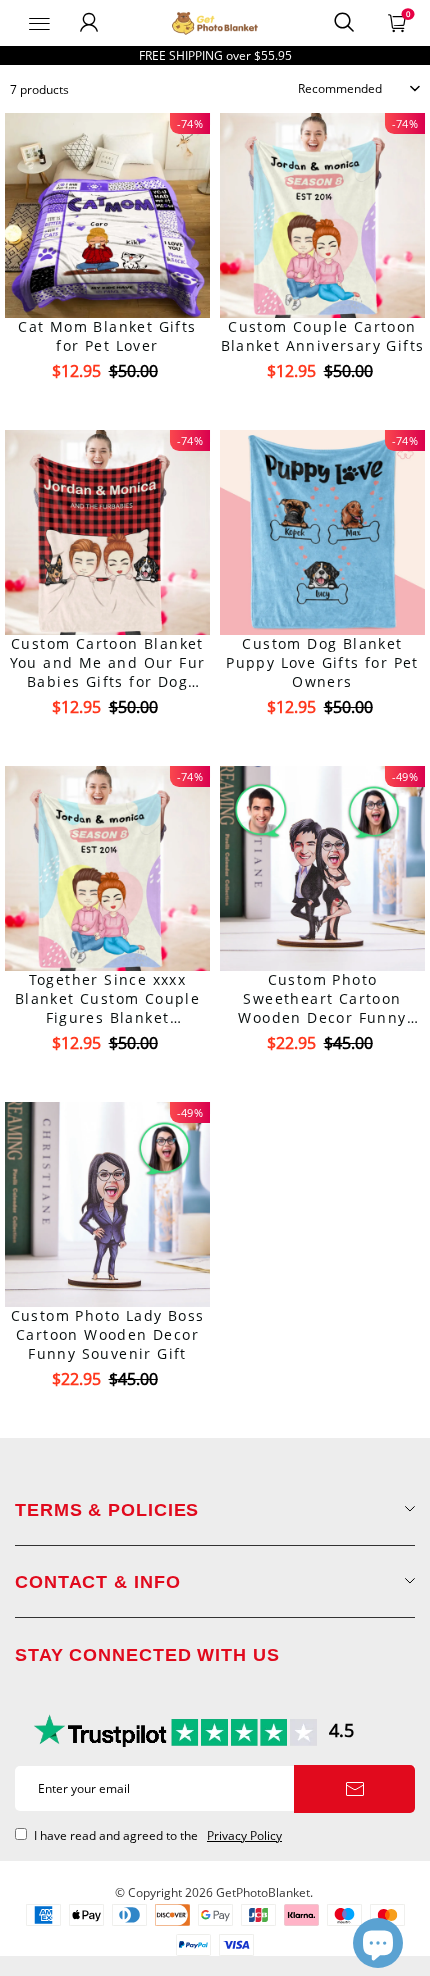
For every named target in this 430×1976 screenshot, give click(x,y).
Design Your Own (107, 406)
